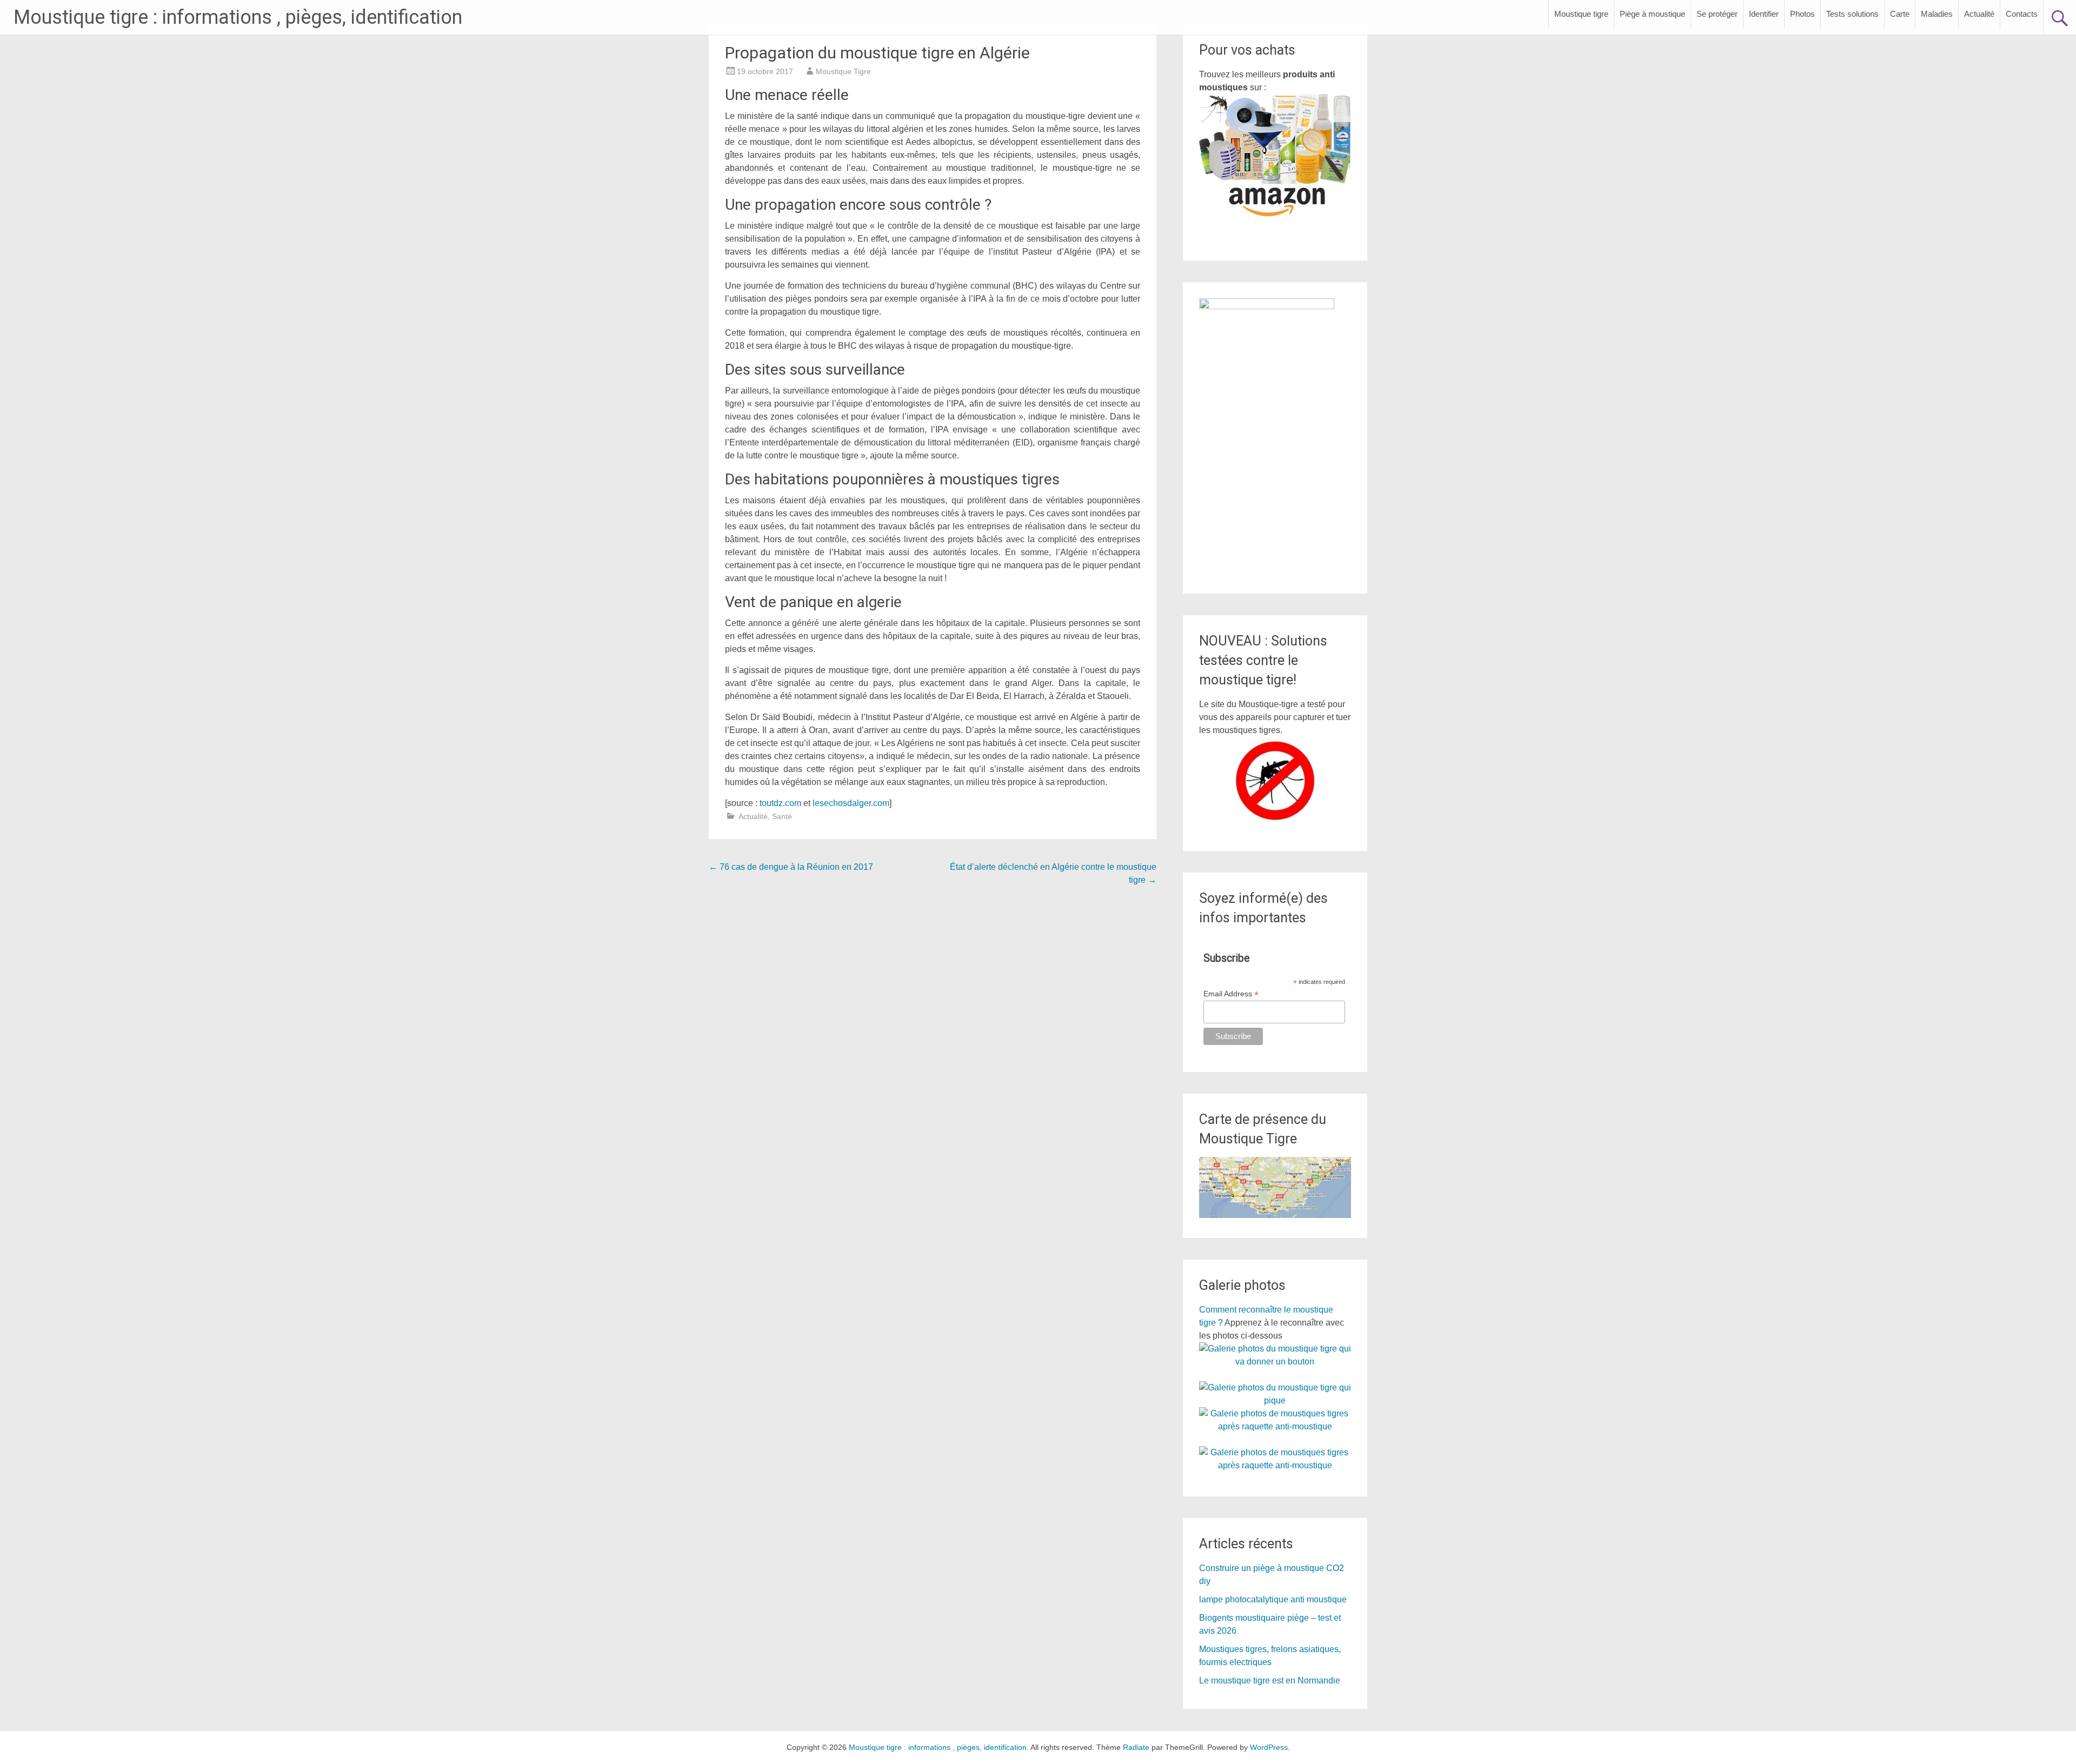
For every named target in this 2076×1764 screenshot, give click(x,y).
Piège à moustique (1652, 14)
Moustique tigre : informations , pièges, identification (238, 17)
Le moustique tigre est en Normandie (1270, 1680)
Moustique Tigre (843, 71)
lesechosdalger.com (851, 803)
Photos (1802, 14)
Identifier (1764, 14)
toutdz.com (780, 803)
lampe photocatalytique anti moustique (1273, 1599)
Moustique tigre (1581, 14)
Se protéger (1717, 14)
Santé (782, 816)
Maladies (1937, 14)
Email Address (1231, 994)
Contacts (2022, 14)
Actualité (1979, 14)
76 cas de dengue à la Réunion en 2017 (791, 867)
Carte (1900, 14)
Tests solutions (1852, 14)
